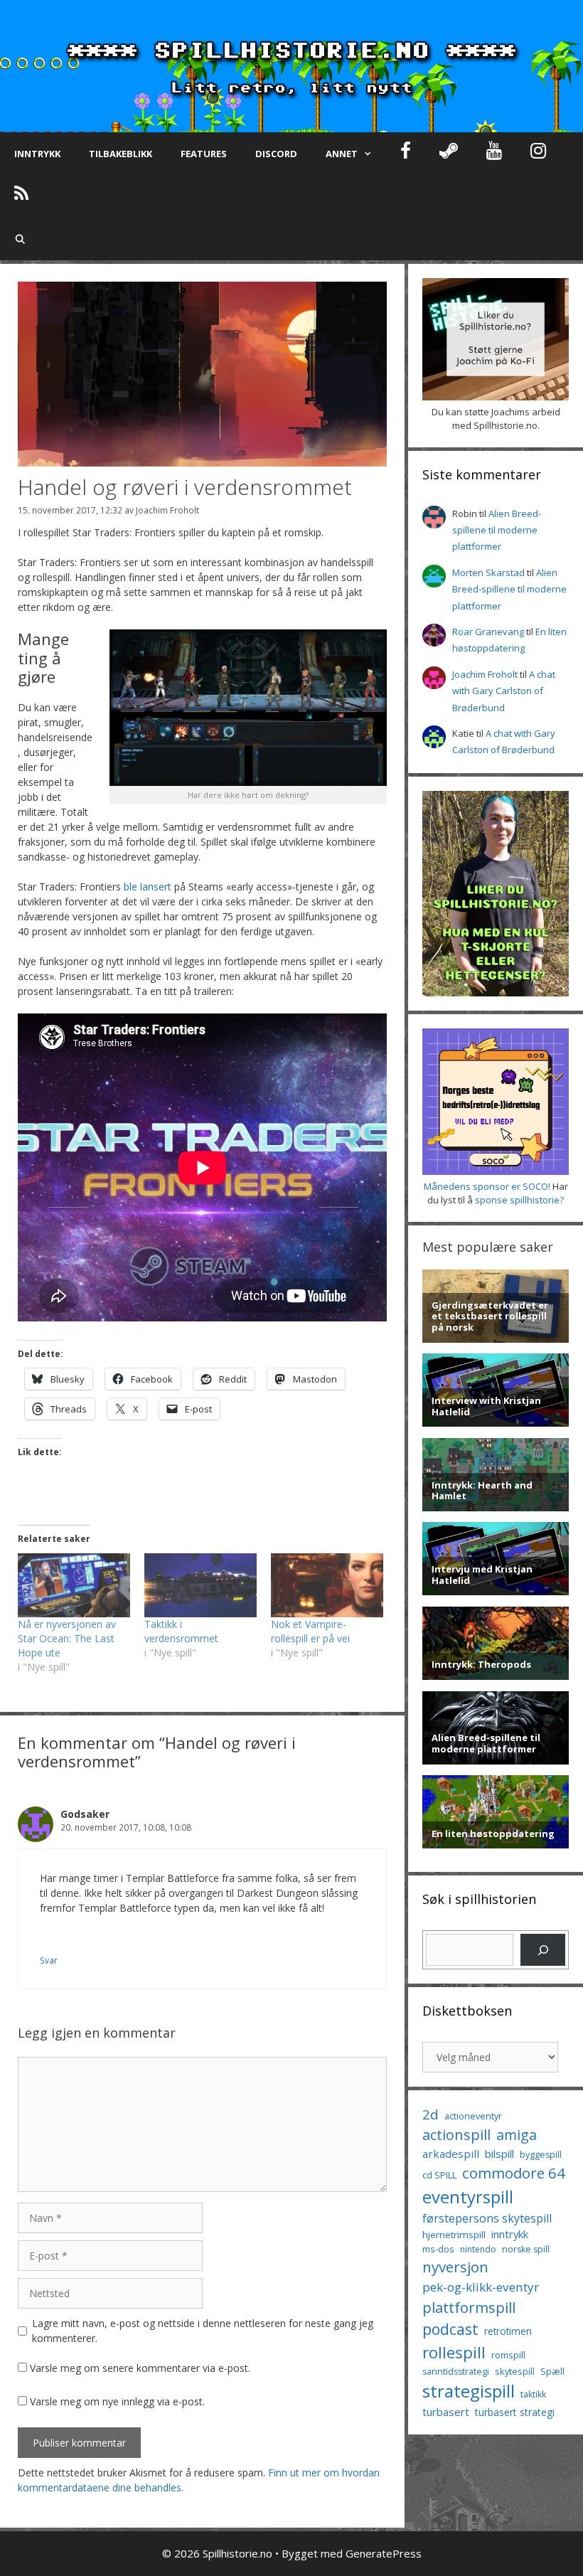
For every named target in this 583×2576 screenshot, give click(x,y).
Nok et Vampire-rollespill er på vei (310, 1631)
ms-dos (438, 2249)
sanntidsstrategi (456, 2372)
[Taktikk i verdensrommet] (200, 1585)
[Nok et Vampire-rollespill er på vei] (327, 1585)
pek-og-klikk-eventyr (481, 2287)
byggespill (541, 2155)
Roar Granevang (488, 632)
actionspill (456, 2135)
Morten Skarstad (488, 573)
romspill (508, 2355)
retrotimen (508, 2331)
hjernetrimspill (454, 2235)
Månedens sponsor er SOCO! (487, 1186)
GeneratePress (384, 2553)
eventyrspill (468, 2197)
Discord (276, 154)
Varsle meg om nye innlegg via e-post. (117, 2401)
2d (430, 2114)
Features (204, 154)
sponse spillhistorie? (519, 1200)
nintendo (478, 2249)
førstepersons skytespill (487, 2218)
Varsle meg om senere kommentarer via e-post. (140, 2368)
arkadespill (451, 2154)
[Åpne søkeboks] (20, 239)
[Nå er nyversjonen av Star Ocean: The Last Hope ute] (74, 1585)
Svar (49, 1960)
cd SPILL (439, 2175)
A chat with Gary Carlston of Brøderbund (504, 691)
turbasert (446, 2412)
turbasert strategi (515, 2412)
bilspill (499, 2154)
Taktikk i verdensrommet (181, 1631)
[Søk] (543, 1950)
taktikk (533, 2394)
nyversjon (455, 2267)
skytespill (515, 2371)
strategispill (469, 2391)
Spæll (552, 2371)
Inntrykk (37, 154)
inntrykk (510, 2234)
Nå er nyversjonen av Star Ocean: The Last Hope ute (67, 1638)
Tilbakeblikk (121, 154)
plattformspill (469, 2307)
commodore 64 (514, 2173)
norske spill (526, 2249)
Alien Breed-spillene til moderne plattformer (497, 530)
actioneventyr (473, 2116)
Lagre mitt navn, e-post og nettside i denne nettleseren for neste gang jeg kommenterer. (203, 2331)
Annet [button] (342, 154)
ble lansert (148, 887)
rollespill (454, 2352)
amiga (517, 2135)
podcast (450, 2329)
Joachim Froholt (167, 510)
